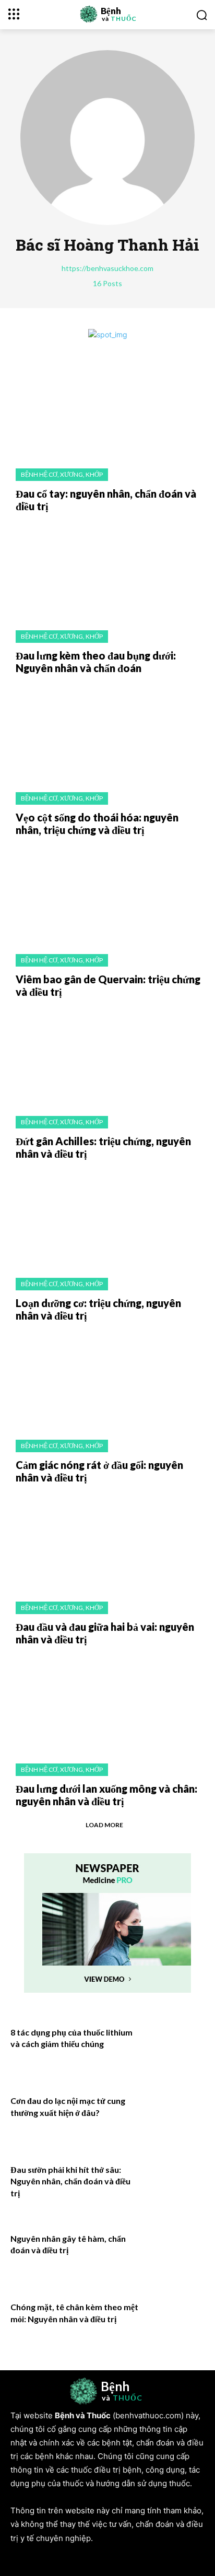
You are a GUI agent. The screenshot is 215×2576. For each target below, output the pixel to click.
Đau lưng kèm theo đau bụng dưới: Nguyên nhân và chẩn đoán (96, 662)
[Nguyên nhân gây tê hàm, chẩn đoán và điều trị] (175, 2252)
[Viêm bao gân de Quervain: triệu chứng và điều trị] (107, 895)
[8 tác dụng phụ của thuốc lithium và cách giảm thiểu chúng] (175, 2045)
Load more (104, 1825)
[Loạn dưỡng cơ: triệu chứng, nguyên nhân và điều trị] (107, 1219)
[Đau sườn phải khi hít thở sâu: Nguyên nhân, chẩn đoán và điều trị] (175, 2183)
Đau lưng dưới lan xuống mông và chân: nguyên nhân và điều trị (106, 1795)
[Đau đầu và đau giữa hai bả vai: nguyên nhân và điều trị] (107, 1543)
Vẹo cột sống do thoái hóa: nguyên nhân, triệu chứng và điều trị (97, 824)
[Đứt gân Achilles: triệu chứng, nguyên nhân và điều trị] (107, 1057)
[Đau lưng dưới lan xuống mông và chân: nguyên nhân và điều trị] (107, 1704)
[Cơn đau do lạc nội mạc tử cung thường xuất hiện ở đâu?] (175, 2114)
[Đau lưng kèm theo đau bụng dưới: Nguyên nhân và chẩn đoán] (107, 571)
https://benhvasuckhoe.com (107, 268)
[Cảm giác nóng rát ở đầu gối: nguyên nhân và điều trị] (107, 1381)
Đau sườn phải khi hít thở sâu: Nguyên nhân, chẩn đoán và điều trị (70, 2181)
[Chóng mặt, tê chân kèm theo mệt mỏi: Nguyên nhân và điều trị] (175, 2320)
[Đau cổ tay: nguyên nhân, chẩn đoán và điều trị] (107, 409)
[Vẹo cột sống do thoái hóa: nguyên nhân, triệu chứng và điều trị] (107, 733)
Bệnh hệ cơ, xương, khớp (62, 474)
